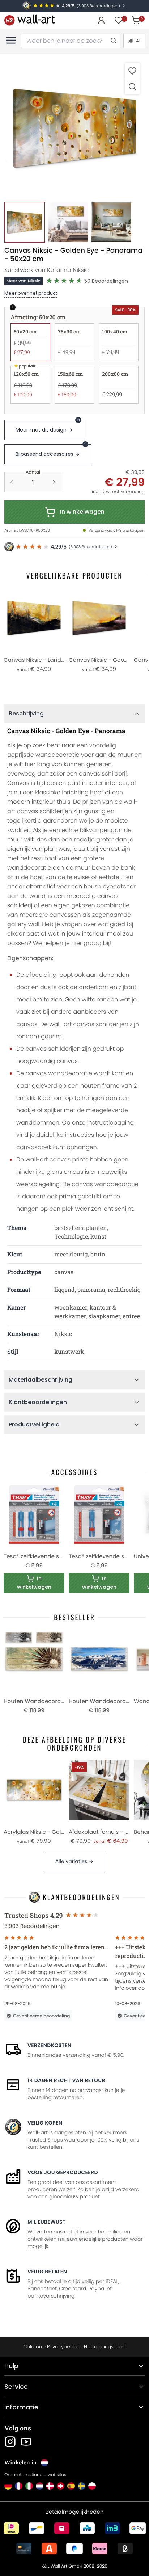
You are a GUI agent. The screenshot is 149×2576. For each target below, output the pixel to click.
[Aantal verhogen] (54, 482)
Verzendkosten (49, 2045)
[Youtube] (26, 2442)
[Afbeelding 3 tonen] (111, 222)
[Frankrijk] (19, 2486)
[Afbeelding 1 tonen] (25, 222)
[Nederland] (40, 2486)
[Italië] (29, 2486)
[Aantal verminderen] (12, 482)
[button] (74, 128)
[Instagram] (10, 2442)
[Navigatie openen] (11, 40)
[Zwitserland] (61, 2486)
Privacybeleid (63, 2347)
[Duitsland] (8, 2486)
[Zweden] (82, 2486)
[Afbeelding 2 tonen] (68, 222)
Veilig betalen (47, 2272)
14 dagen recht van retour (66, 2080)
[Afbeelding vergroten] (132, 86)
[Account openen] (101, 20)
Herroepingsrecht (105, 2347)
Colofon (33, 2347)
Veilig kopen (45, 2123)
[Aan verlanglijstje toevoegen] (132, 71)
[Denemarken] (50, 2486)
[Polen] (92, 2486)
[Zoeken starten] (113, 41)
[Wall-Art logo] (30, 20)
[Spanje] (71, 2486)
